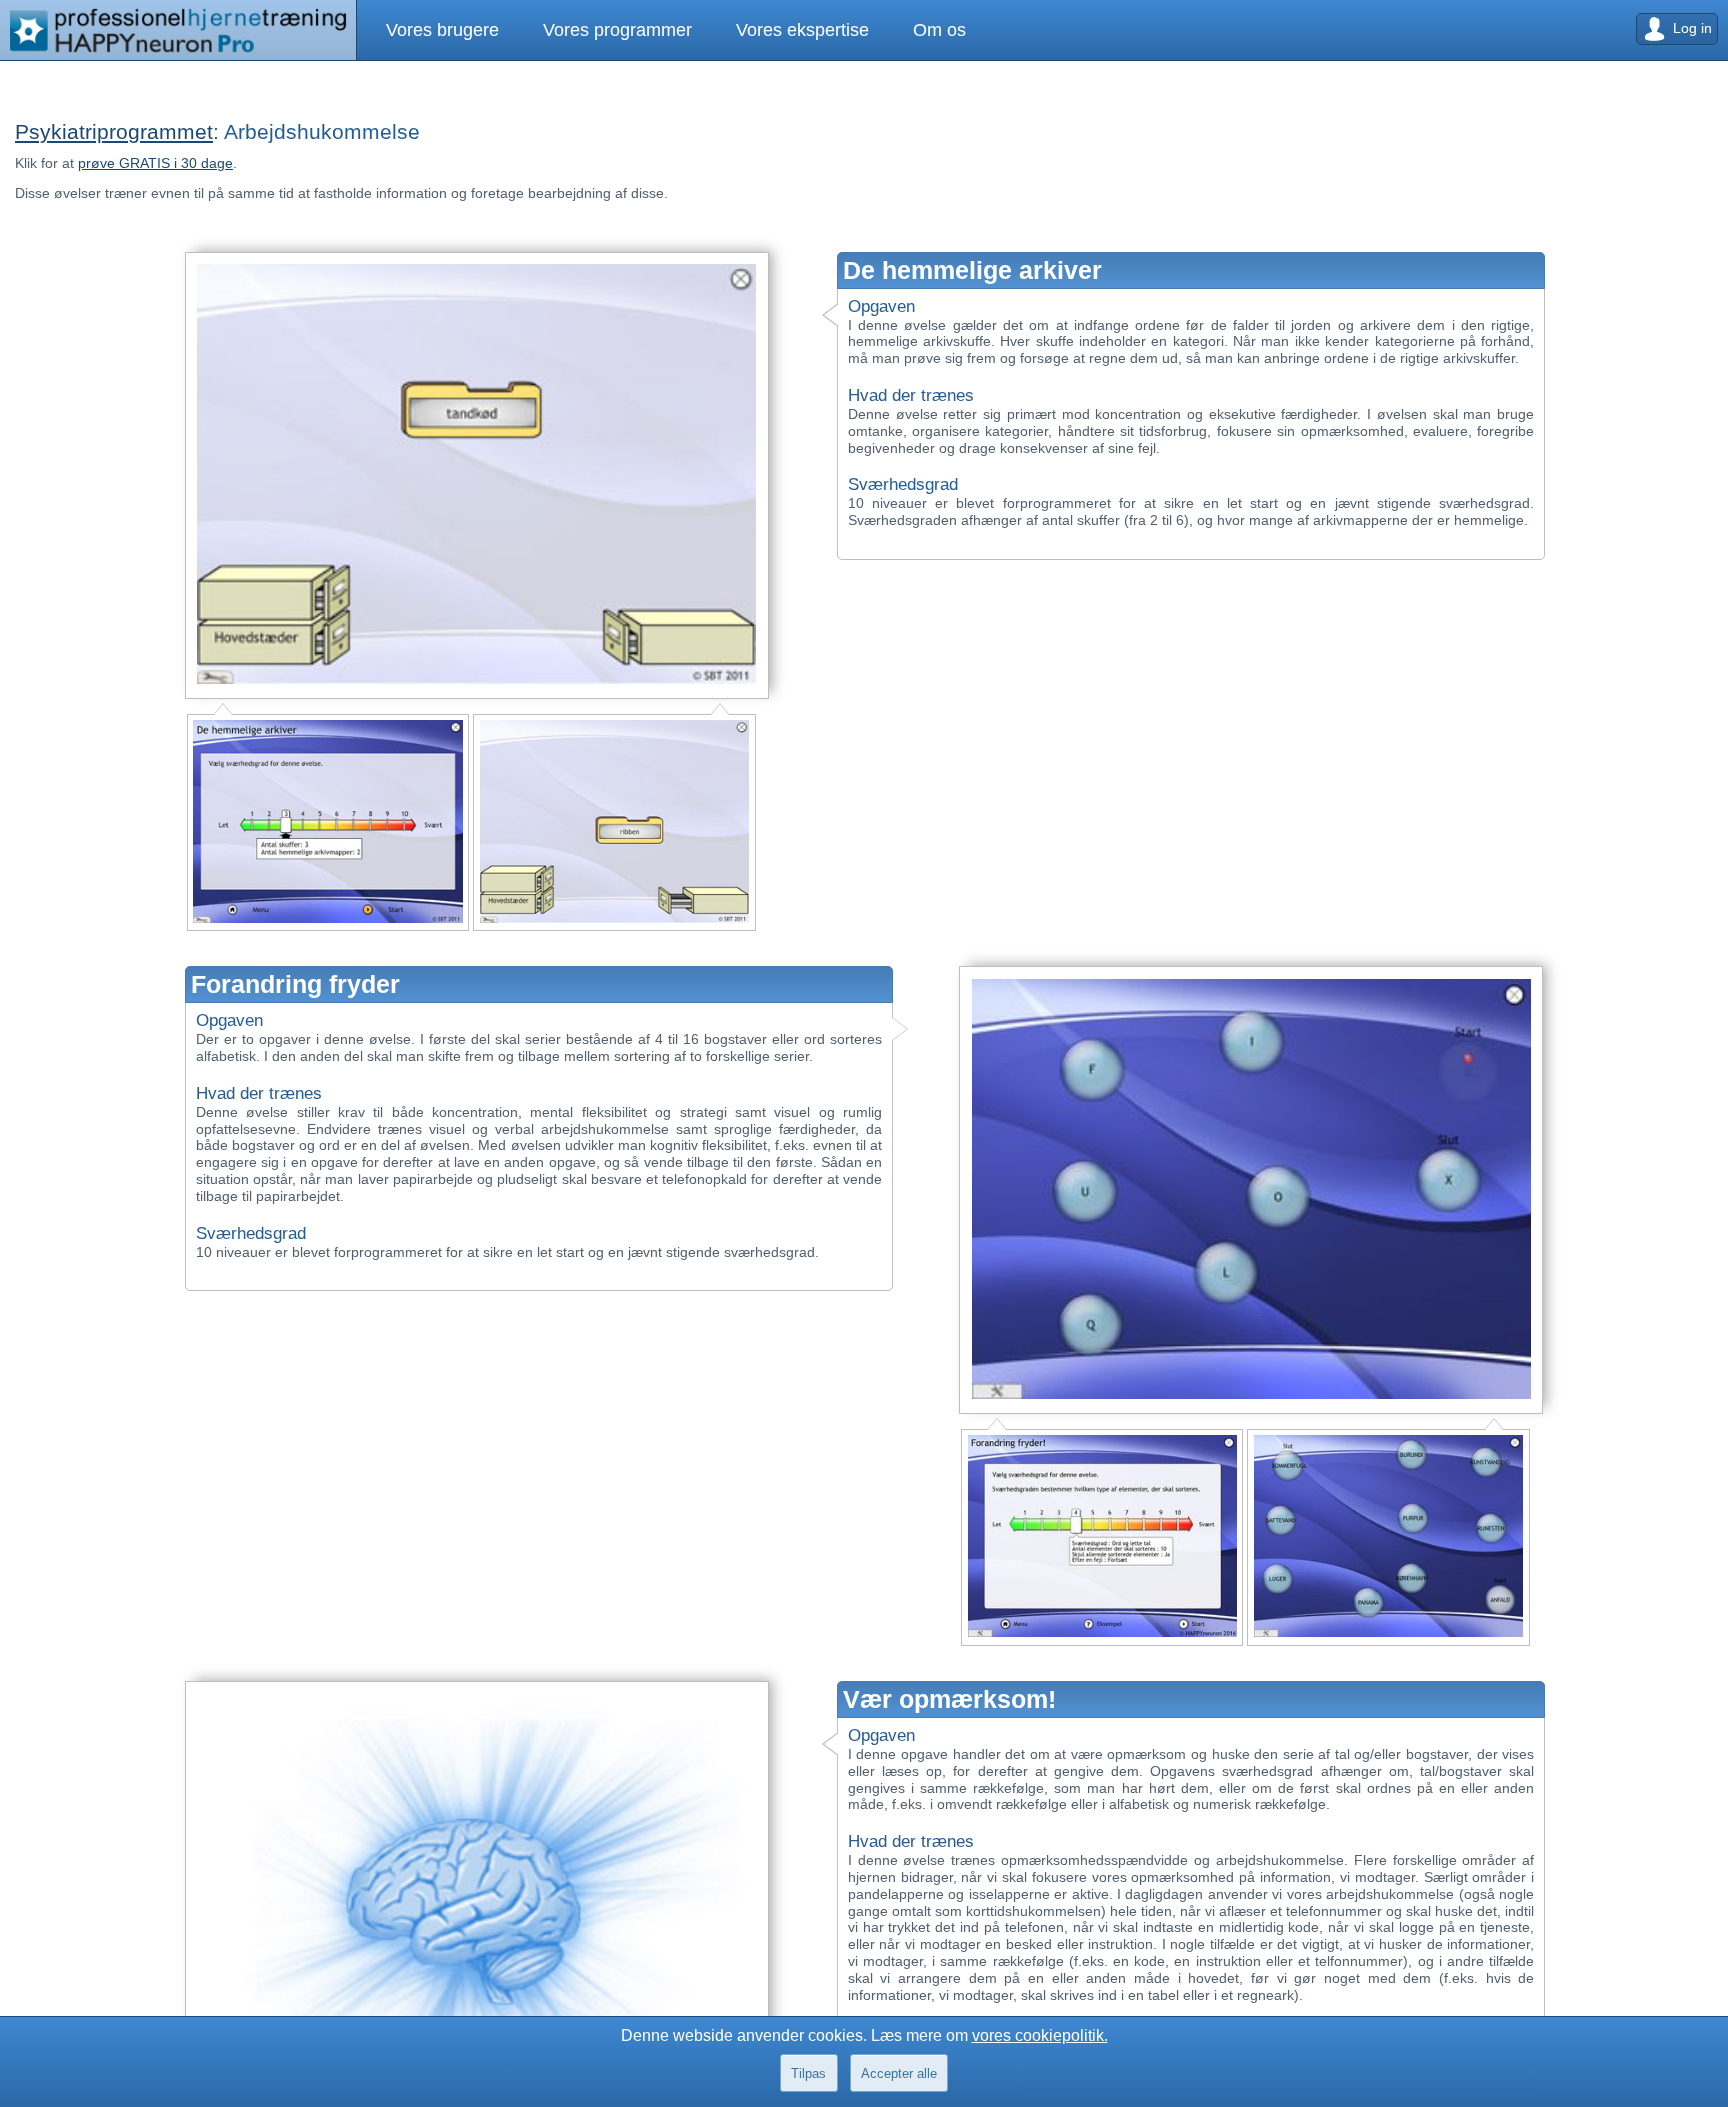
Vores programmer (587, 30)
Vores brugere (432, 30)
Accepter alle (899, 2073)
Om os (869, 30)
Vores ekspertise (752, 30)
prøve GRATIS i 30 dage (155, 163)
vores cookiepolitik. (1040, 2035)
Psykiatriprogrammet (114, 131)
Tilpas (808, 2073)
